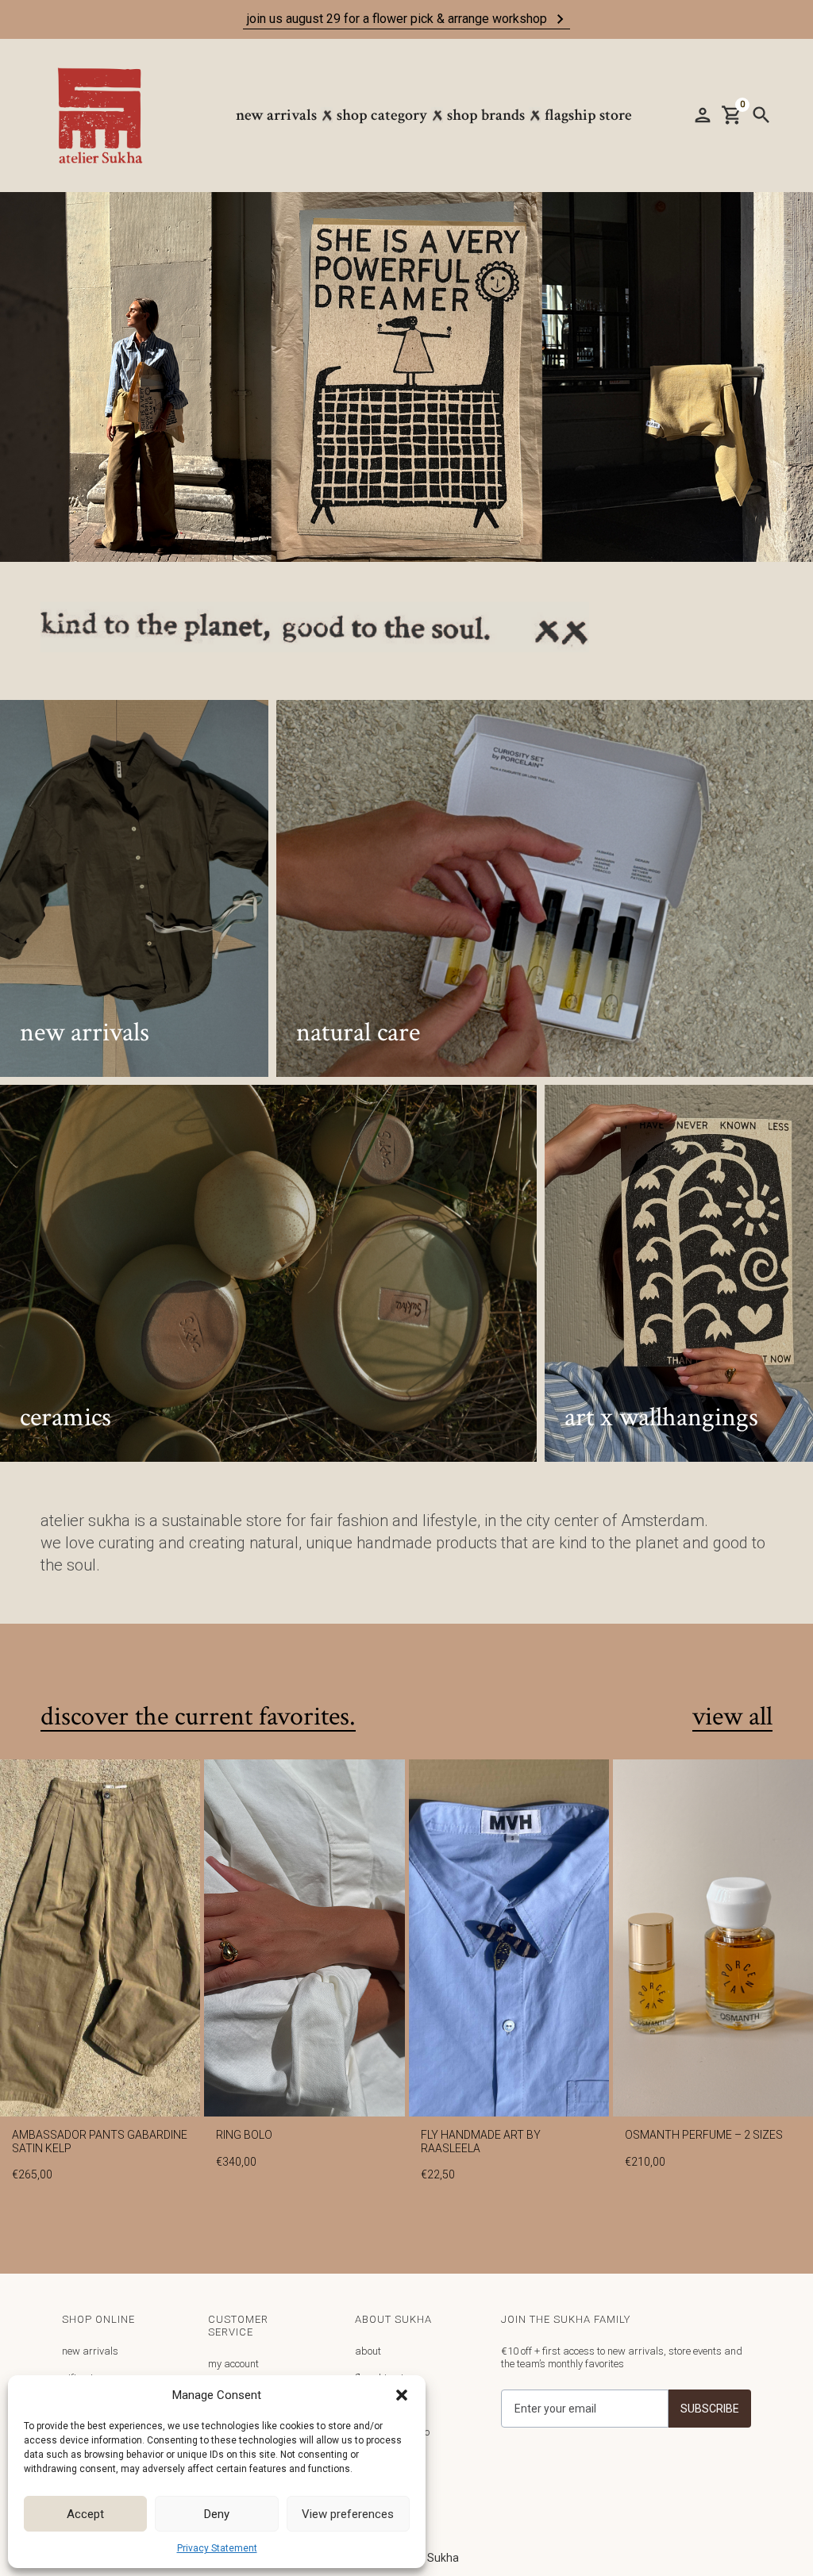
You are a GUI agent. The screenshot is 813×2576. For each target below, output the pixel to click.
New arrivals (276, 115)
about (368, 2351)
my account (233, 2364)
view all (732, 1717)
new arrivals (90, 2351)
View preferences (348, 2514)
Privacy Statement (217, 2548)
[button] (402, 2395)
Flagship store (588, 115)
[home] (108, 115)
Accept (85, 2514)
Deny (217, 2514)
